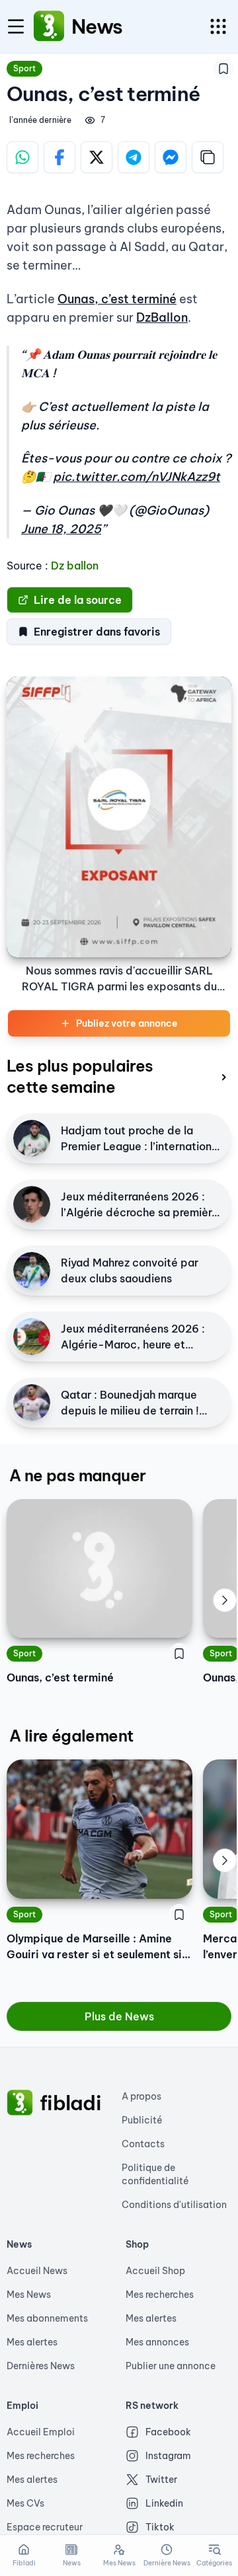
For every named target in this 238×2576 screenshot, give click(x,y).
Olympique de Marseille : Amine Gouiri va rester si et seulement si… (99, 1946)
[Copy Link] (208, 157)
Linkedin (164, 2503)
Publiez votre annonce (127, 1023)
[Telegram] (134, 157)
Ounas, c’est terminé (117, 299)
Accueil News (37, 2271)
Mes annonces (157, 2342)
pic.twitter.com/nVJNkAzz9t (137, 477)
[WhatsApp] (22, 157)
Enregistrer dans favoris (97, 632)
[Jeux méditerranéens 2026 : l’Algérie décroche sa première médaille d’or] (32, 1204)
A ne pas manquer (77, 1475)
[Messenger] (171, 157)
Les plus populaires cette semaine (80, 1076)
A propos (141, 2096)
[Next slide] (225, 1600)
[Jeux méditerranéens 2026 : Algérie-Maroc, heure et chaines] (32, 1337)
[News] (49, 26)
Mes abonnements (47, 2318)
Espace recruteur (45, 2527)
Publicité (142, 2120)
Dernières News (41, 2366)
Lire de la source (78, 600)
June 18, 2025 (61, 529)
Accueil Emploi (41, 2432)
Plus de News (119, 2016)
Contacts (143, 2144)
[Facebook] (59, 157)
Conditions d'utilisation (174, 2205)
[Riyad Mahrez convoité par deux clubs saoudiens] (32, 1270)
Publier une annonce (171, 2366)
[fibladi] (20, 2103)
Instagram (168, 2456)
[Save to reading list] (223, 69)
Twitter (161, 2480)
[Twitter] (97, 157)
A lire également (71, 1736)
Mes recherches (160, 2295)
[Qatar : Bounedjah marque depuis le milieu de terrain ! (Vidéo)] (32, 1403)
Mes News (29, 2295)
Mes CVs (25, 2503)
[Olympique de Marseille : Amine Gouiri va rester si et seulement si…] (99, 1829)
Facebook (168, 2432)
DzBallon (162, 317)
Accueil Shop (155, 2271)
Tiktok (160, 2527)
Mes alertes (32, 2342)
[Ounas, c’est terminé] (99, 1568)
